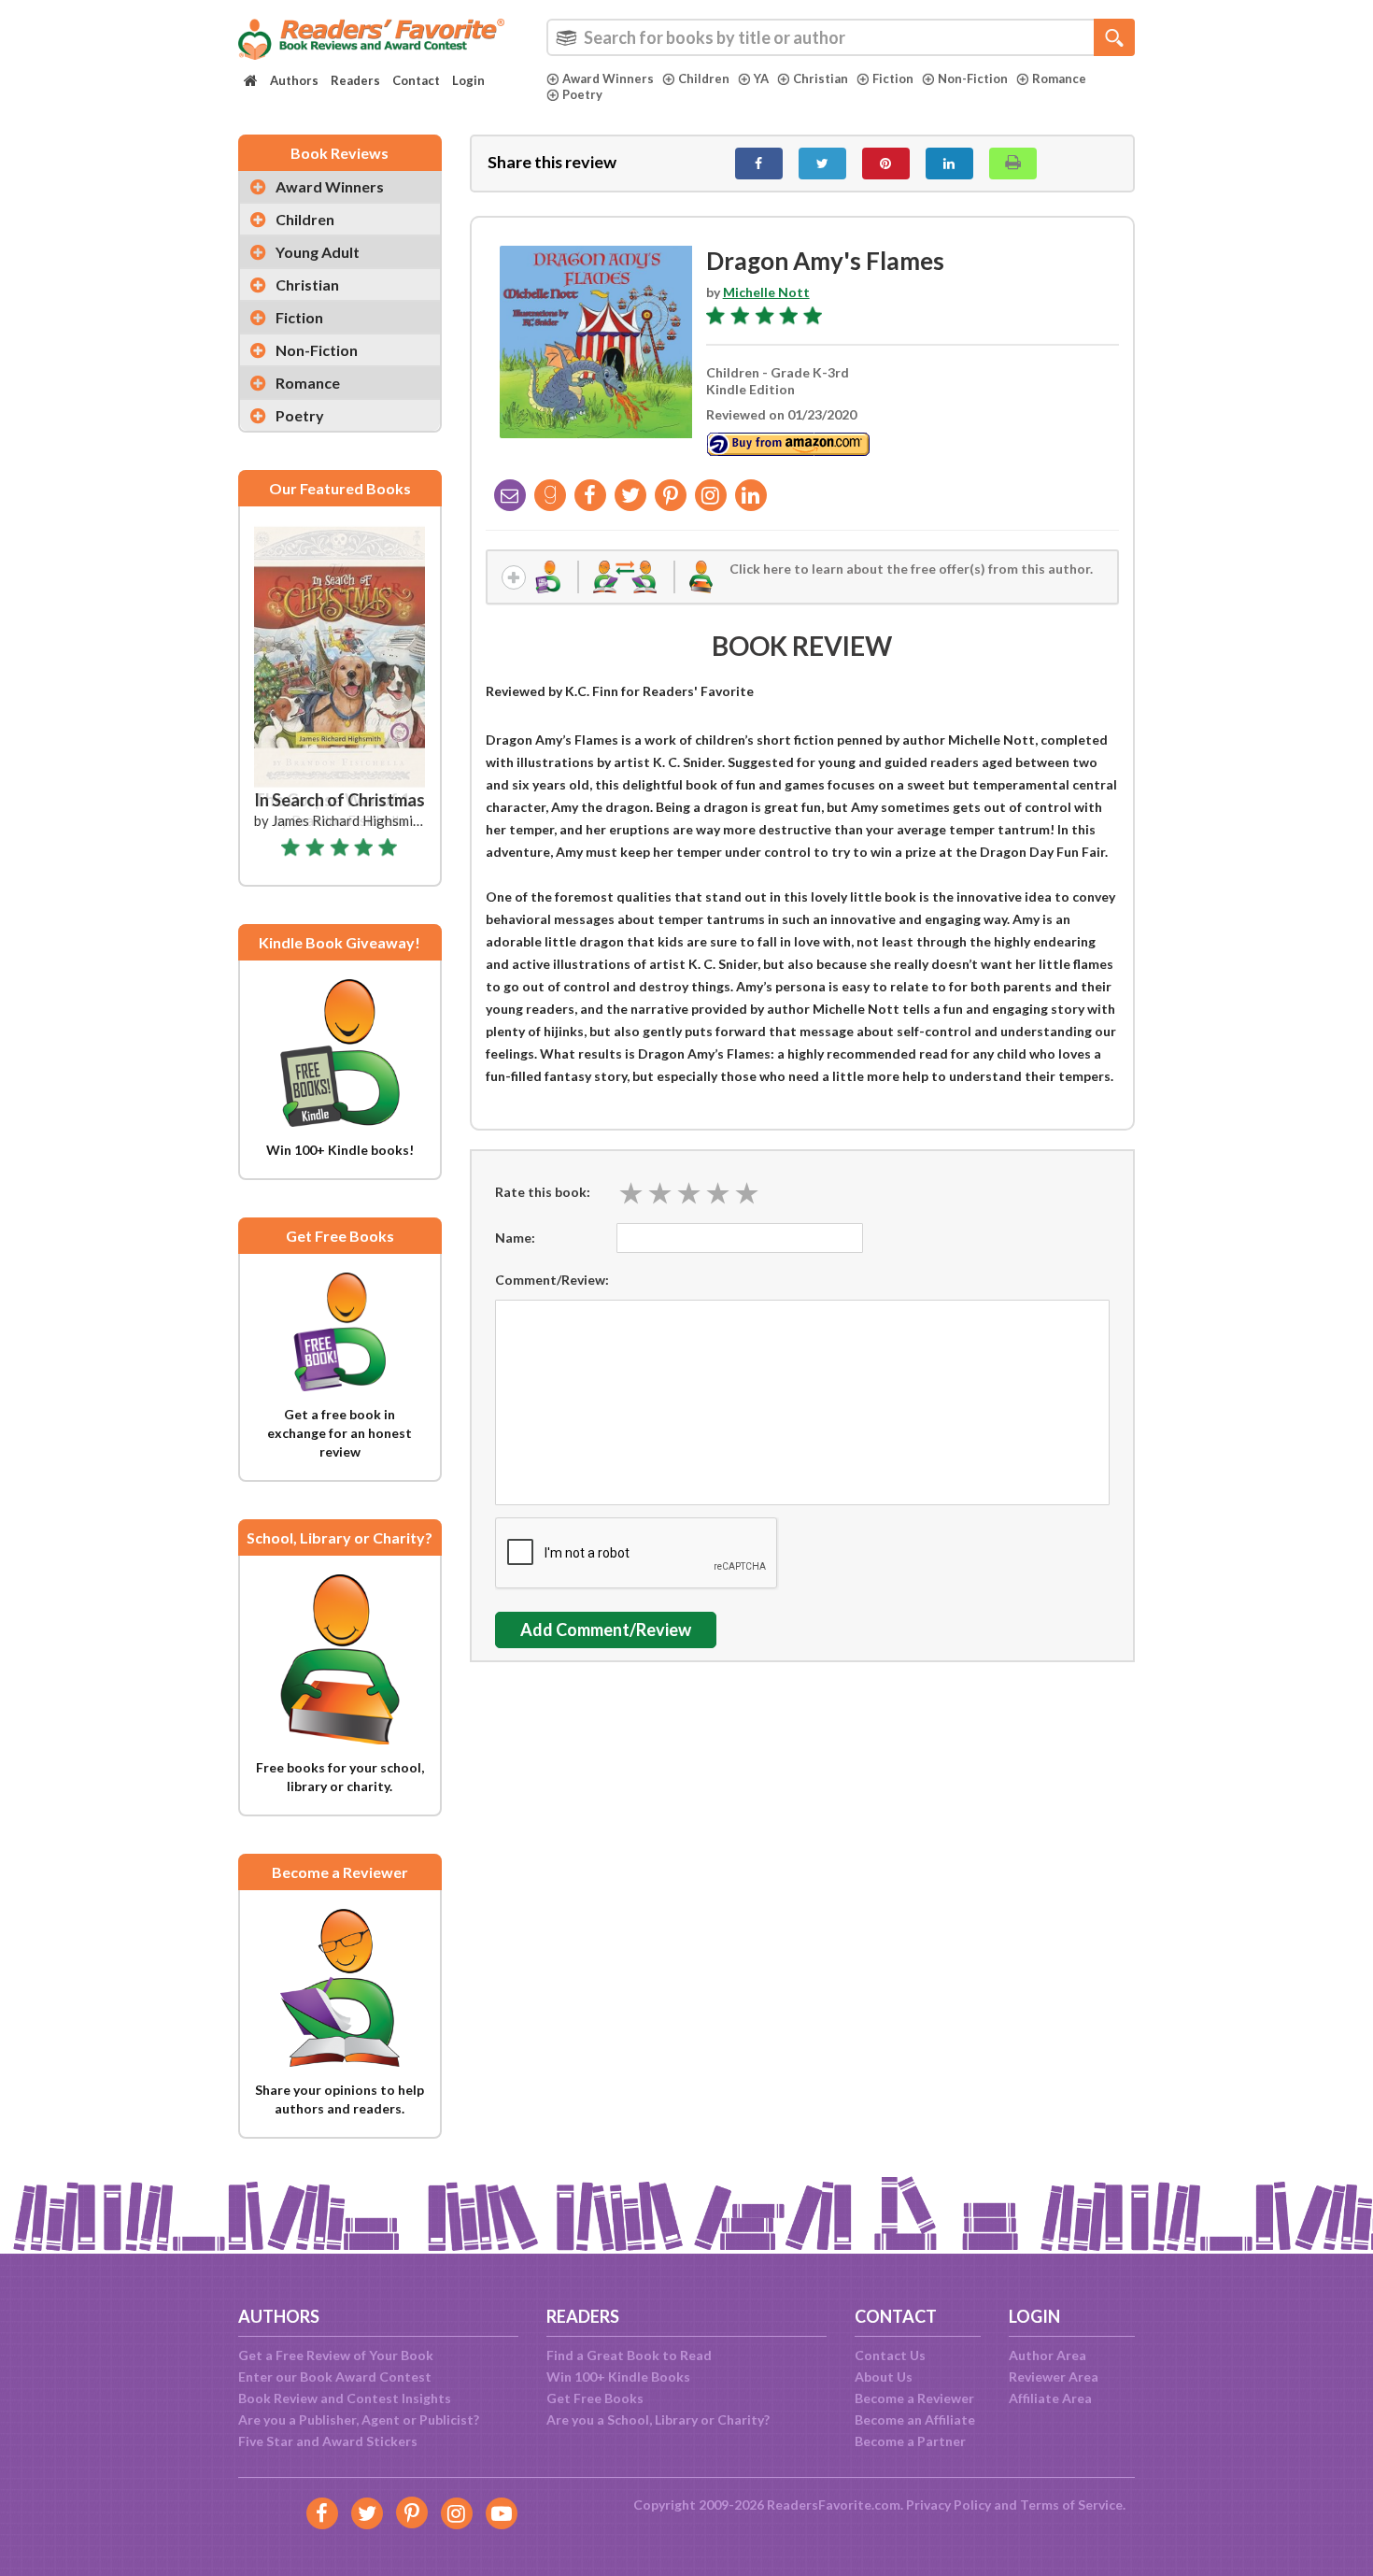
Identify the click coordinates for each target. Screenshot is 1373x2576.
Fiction (893, 78)
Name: (515, 1238)
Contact (416, 80)
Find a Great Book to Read (629, 2355)
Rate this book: (543, 1192)
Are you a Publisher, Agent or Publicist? (359, 2419)
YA (761, 78)
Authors (294, 80)
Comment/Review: (552, 1280)
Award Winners (608, 78)
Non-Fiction (973, 78)
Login (468, 80)
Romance (1059, 78)
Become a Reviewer (914, 2398)
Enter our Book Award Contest (335, 2377)
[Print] (1013, 164)
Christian (821, 78)
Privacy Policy (948, 2505)
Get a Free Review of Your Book (336, 2355)
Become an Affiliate (915, 2419)
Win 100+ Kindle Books (618, 2377)
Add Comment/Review (606, 1630)
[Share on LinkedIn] (949, 164)
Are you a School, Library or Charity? (658, 2419)
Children (704, 78)
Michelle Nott (766, 292)
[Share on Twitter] (822, 164)
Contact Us (890, 2355)
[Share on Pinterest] (886, 164)
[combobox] (841, 37)
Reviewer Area (1054, 2377)
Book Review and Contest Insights (345, 2398)
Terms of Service (1071, 2505)
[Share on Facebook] (759, 164)
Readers (355, 80)
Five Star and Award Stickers (328, 2441)
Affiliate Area (1050, 2398)
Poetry (582, 94)
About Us (884, 2377)
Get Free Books (595, 2398)
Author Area (1047, 2355)
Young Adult (318, 252)
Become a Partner (910, 2441)
